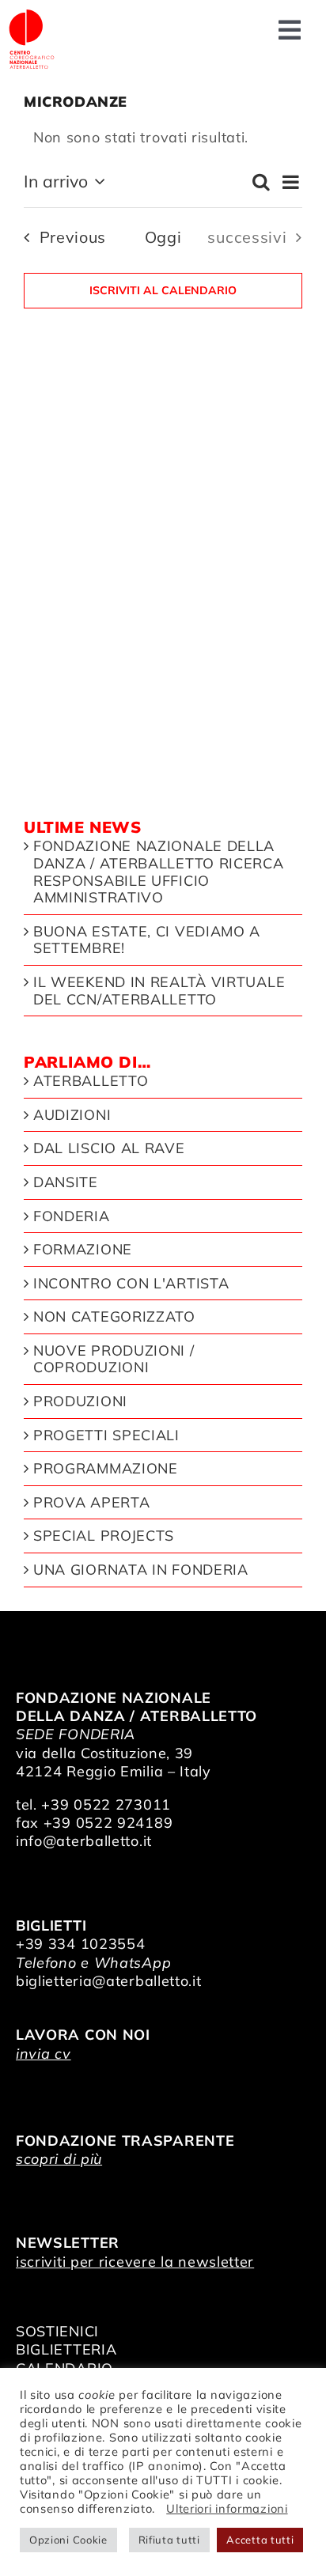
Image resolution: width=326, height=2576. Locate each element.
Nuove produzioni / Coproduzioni (114, 1359)
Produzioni (80, 1401)
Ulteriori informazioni (227, 2508)
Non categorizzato (114, 1317)
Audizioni (72, 1115)
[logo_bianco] (32, 15)
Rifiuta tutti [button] (169, 2540)
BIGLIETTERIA (66, 2349)
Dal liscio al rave (109, 1148)
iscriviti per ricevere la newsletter (135, 2262)
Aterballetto (91, 1081)
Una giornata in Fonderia (141, 1570)
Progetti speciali (106, 1436)
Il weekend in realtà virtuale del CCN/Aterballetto (159, 991)
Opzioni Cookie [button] (68, 2540)
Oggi (163, 237)
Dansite (66, 1182)
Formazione (83, 1250)
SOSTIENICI (57, 2331)
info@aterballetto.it (84, 1841)
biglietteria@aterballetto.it (109, 1981)
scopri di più (59, 2159)
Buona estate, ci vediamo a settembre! (147, 940)
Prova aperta (91, 1503)
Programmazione (106, 1469)
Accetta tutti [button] (260, 2540)
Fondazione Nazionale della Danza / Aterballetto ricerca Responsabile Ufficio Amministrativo (159, 872)
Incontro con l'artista (131, 1284)
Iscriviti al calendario (163, 291)
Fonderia (72, 1216)
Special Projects (104, 1536)
